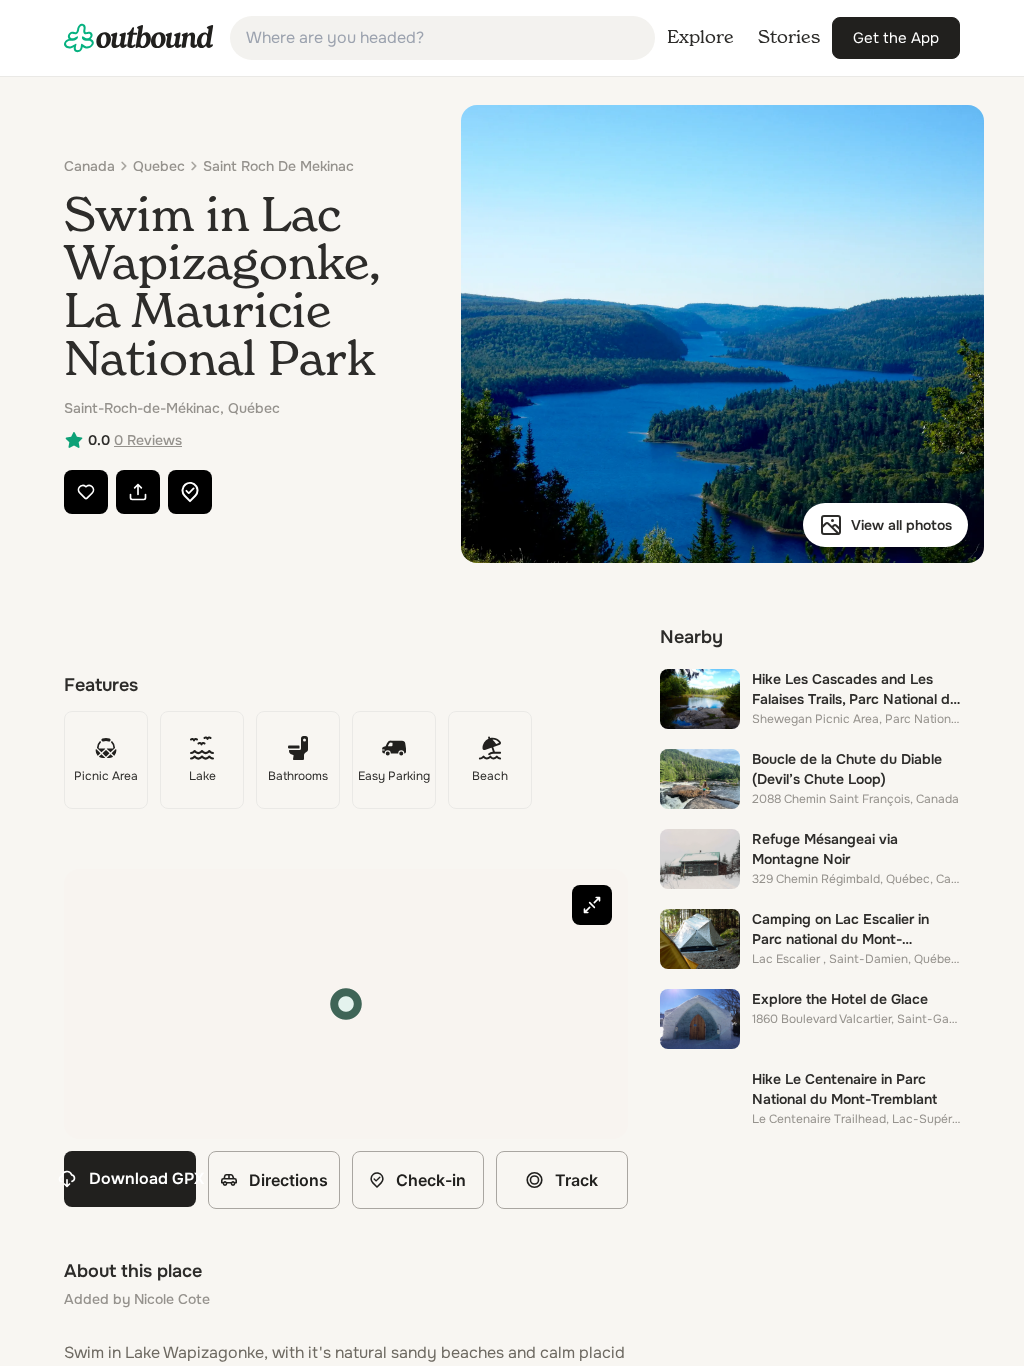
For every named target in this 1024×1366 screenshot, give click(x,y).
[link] (139, 38)
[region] (346, 1004)
